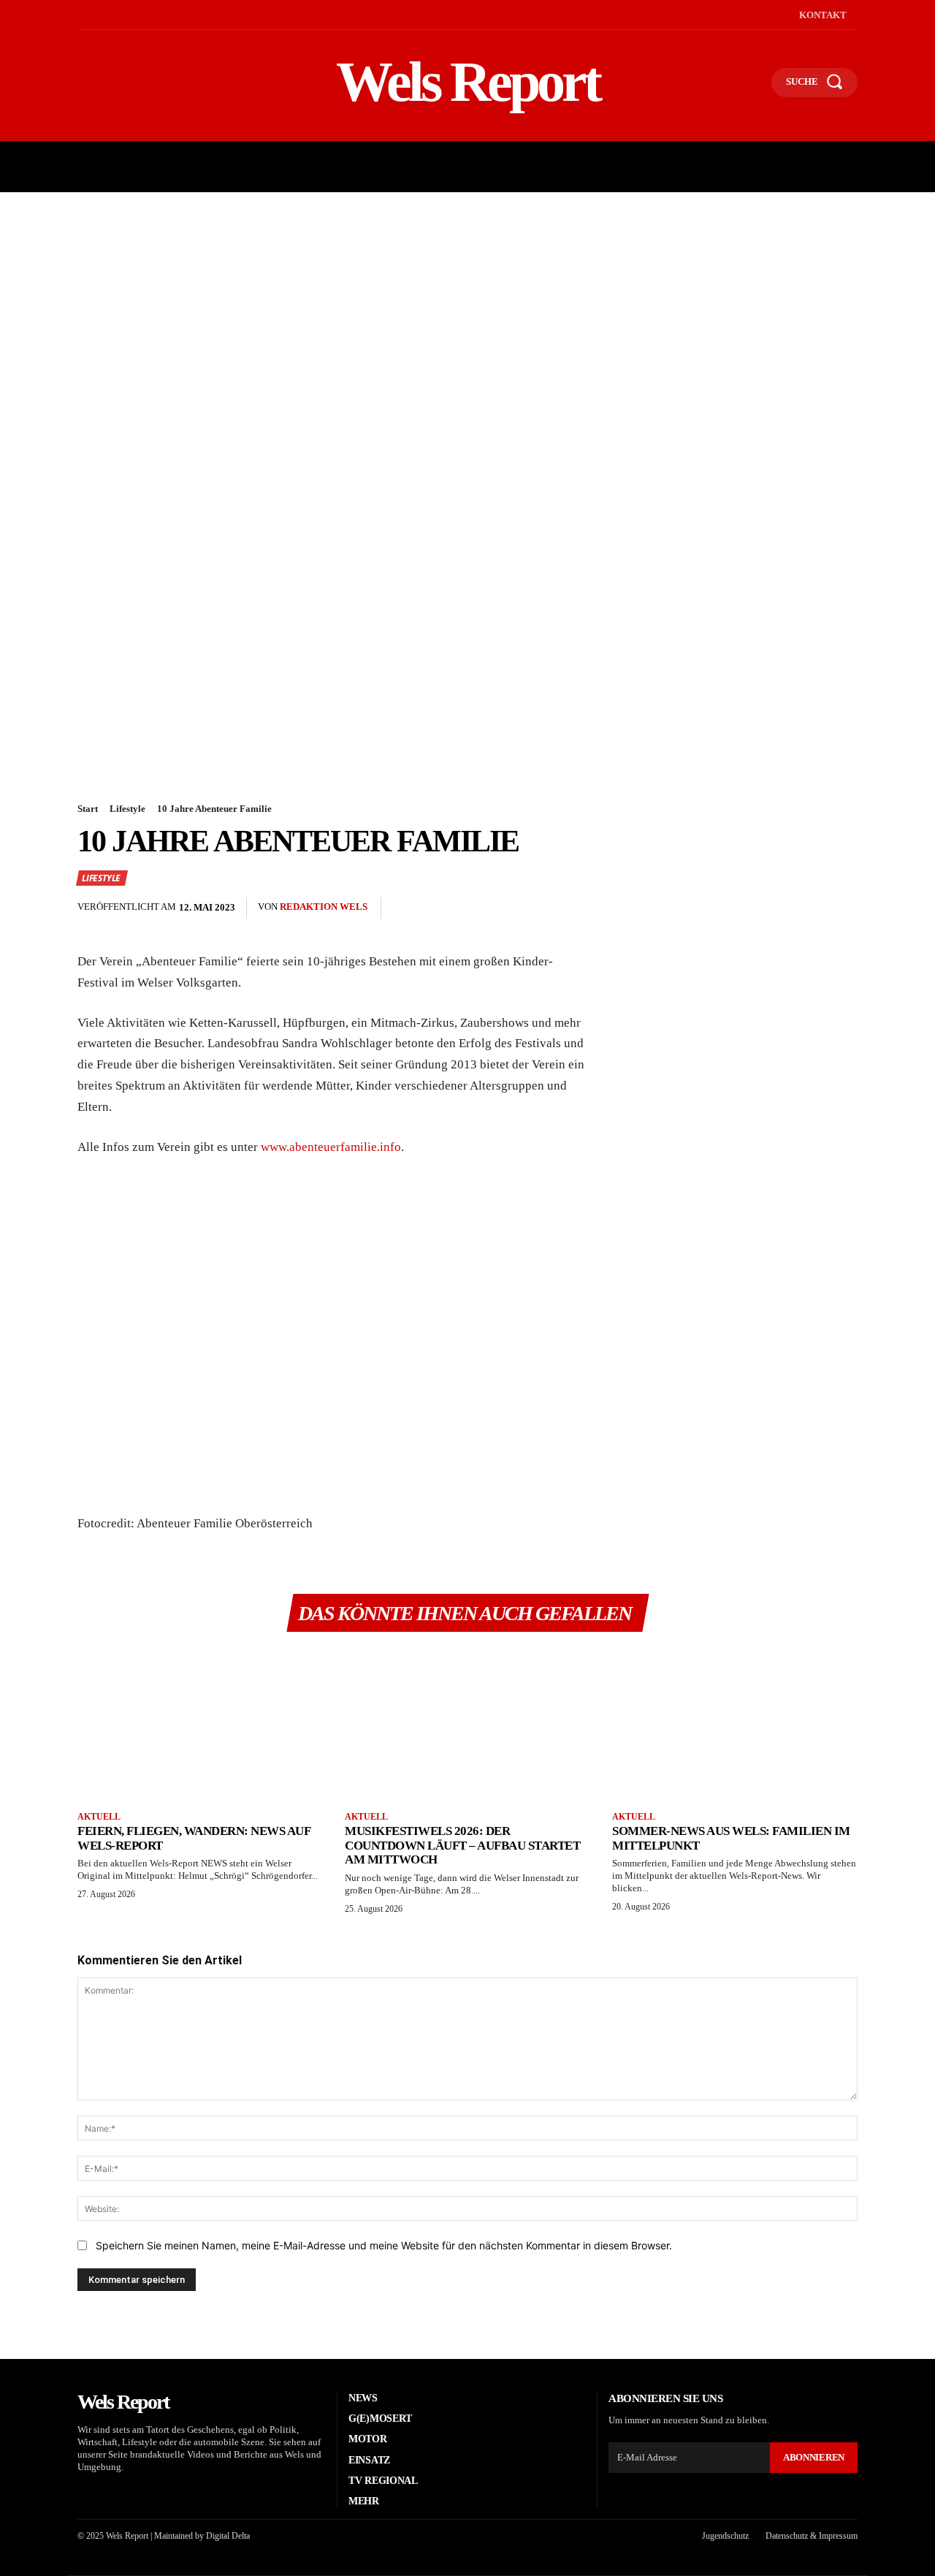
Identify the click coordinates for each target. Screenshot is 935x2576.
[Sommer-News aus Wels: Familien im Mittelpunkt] (735, 1723)
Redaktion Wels (324, 907)
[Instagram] (102, 15)
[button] (754, 86)
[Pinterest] (707, 908)
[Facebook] (79, 15)
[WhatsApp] (741, 908)
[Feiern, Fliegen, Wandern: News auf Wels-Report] (200, 1723)
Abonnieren (814, 2457)
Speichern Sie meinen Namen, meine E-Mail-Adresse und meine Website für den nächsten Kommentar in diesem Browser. (384, 2245)
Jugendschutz (725, 2536)
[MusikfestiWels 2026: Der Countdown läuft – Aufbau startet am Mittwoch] (467, 1723)
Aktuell (99, 1817)
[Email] (774, 908)
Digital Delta (228, 2536)
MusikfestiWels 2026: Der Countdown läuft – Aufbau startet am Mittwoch (462, 1845)
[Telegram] (808, 908)
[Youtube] (146, 15)
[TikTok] (125, 15)
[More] (842, 908)
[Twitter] (673, 908)
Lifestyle (127, 809)
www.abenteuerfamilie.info (331, 1147)
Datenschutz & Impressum (812, 2536)
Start (88, 809)
